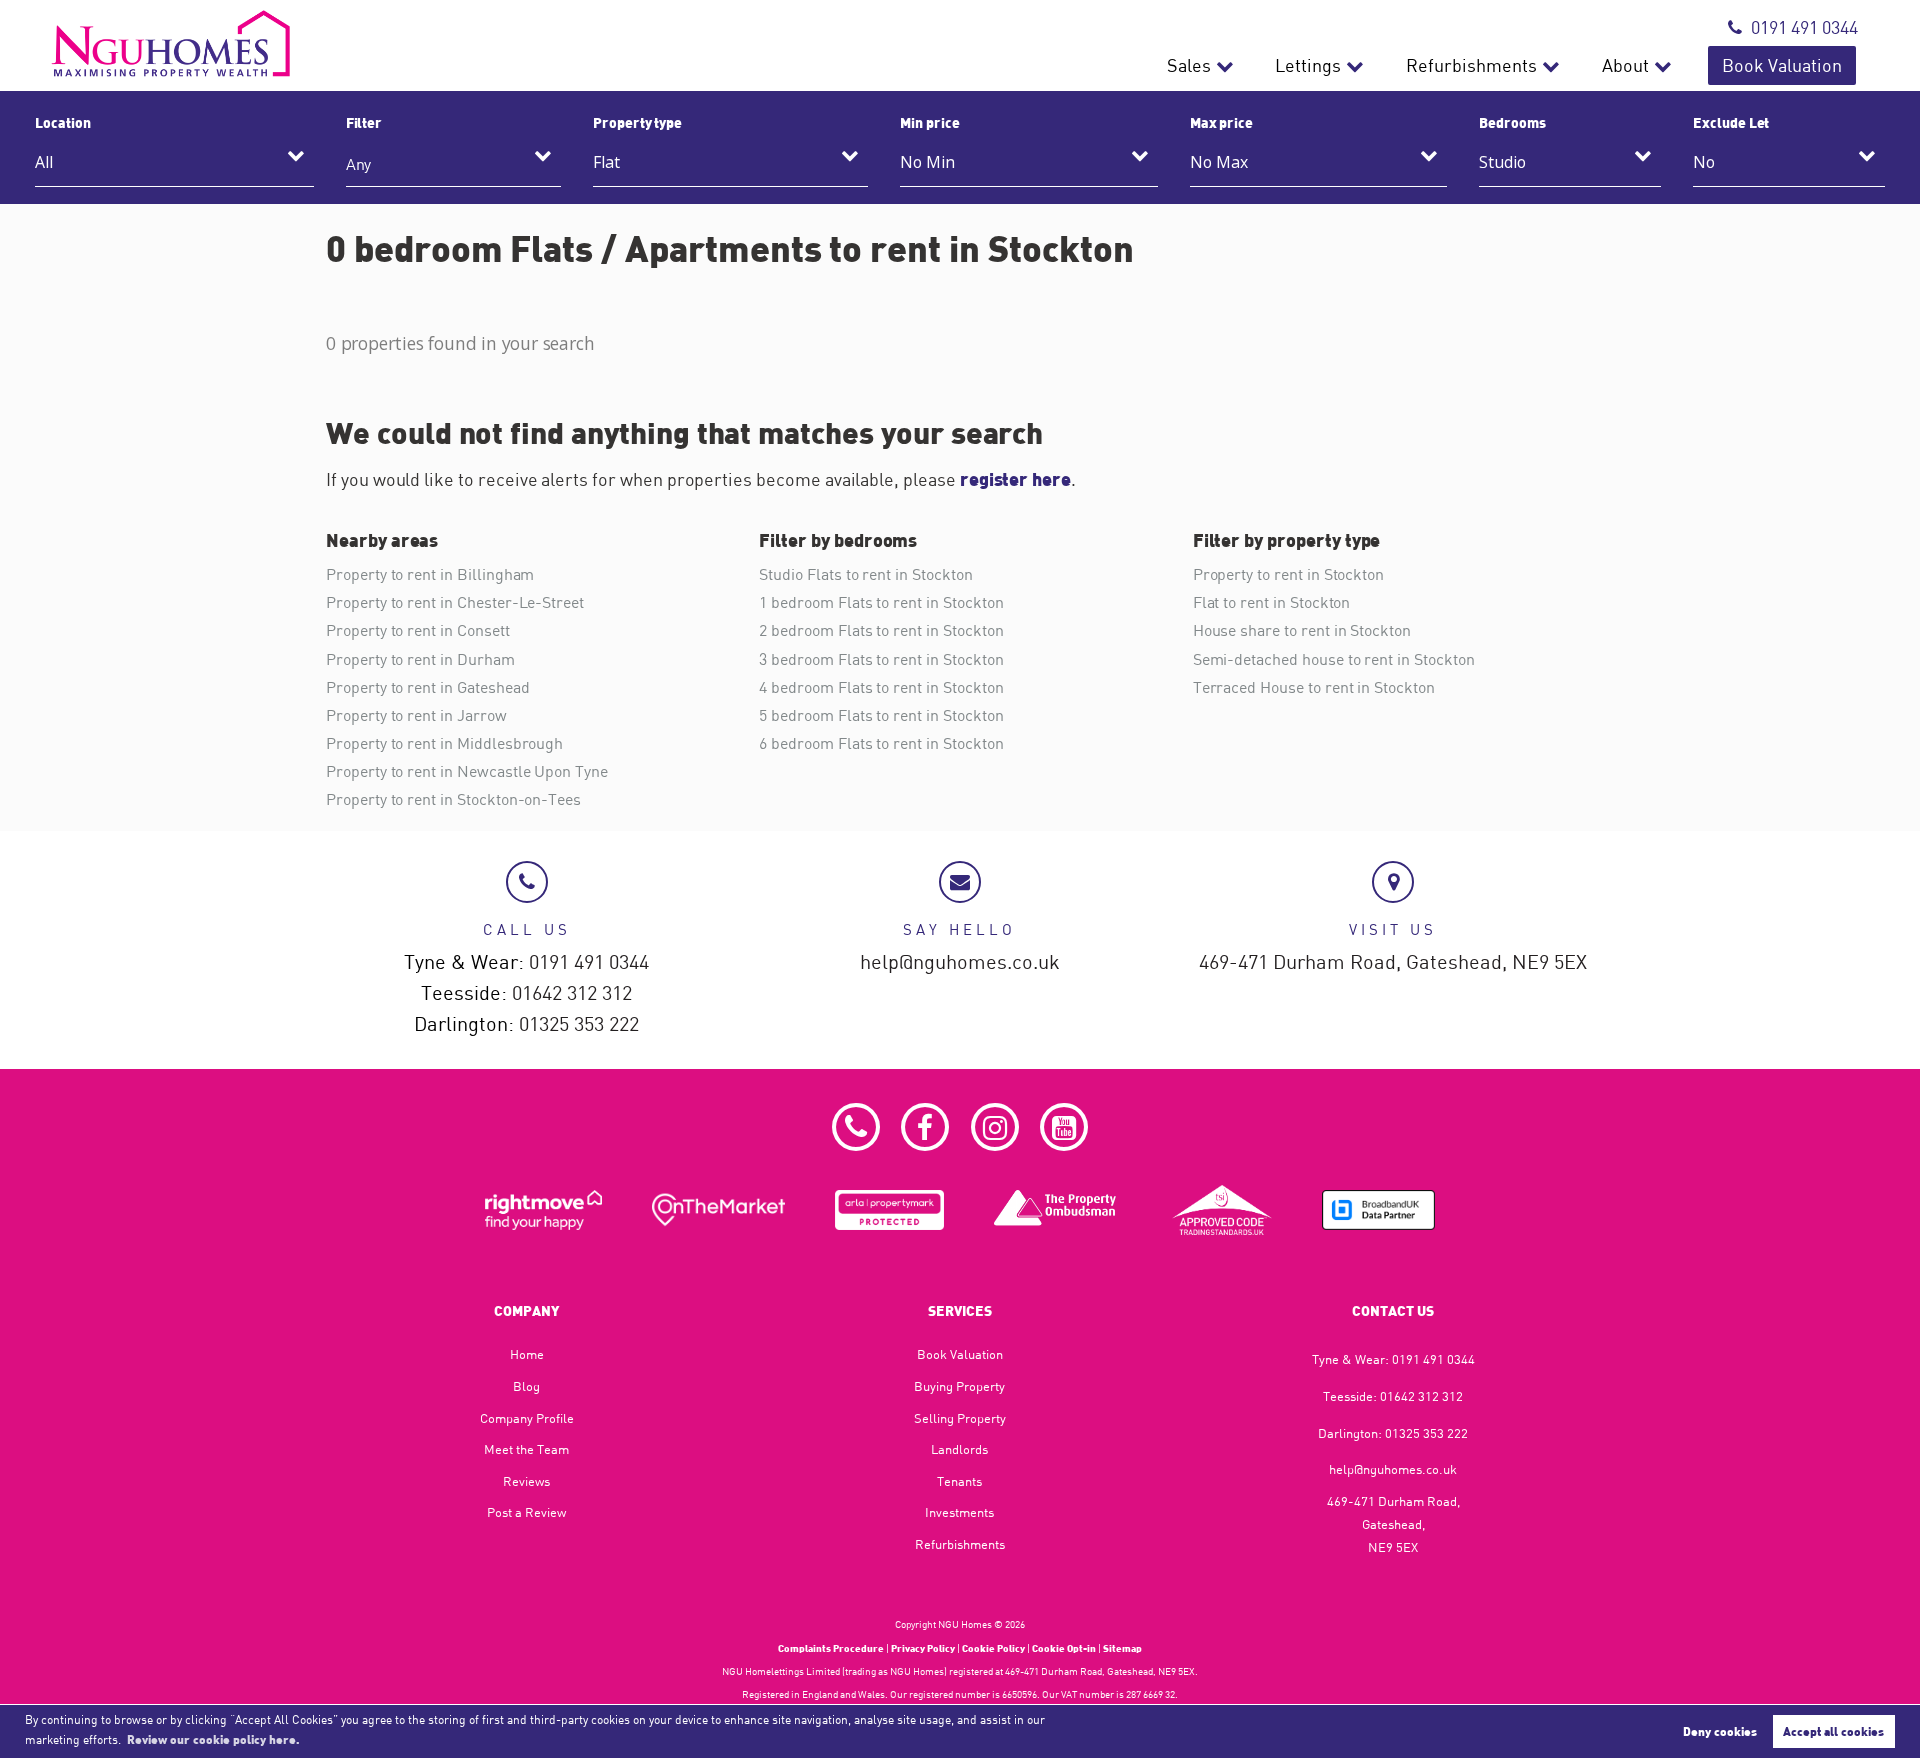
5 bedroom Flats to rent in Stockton (881, 715)
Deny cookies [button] (1720, 1731)
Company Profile (527, 1418)
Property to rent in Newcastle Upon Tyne (467, 771)
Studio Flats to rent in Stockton (865, 574)
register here (1015, 479)
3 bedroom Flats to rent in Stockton (881, 659)
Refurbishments (1471, 65)
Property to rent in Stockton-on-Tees (453, 799)
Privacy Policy (923, 1648)
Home (527, 1354)
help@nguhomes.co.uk (960, 962)
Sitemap (1122, 1648)
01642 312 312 (572, 993)
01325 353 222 (579, 1024)
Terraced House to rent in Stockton (1314, 687)
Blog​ (526, 1386)
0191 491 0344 (1804, 27)
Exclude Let (1731, 122)
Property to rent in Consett (418, 630)
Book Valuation (1782, 65)
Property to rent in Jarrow (416, 715)
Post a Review (526, 1512)
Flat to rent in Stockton (1272, 602)
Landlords (959, 1449)
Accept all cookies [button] (1833, 1731)
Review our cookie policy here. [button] (213, 1739)
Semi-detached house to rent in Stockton (1334, 659)
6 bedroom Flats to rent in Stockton (881, 743)
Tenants (959, 1481)
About (1625, 65)
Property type (637, 122)
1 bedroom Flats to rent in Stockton (881, 602)
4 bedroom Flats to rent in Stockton (881, 687)
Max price (1222, 122)
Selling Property (960, 1418)
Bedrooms (1512, 122)
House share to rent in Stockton (1302, 630)
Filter (364, 122)
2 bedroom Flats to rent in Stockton (881, 630)
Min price (930, 122)
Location (63, 122)
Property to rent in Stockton (1289, 574)
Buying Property (959, 1386)
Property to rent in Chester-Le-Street (455, 602)
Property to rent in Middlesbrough (444, 743)
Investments (959, 1512)
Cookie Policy (993, 1648)
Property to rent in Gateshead (427, 687)
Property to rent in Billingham (430, 574)
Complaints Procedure (831, 1648)
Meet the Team (526, 1449)
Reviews (526, 1481)
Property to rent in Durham (420, 659)
